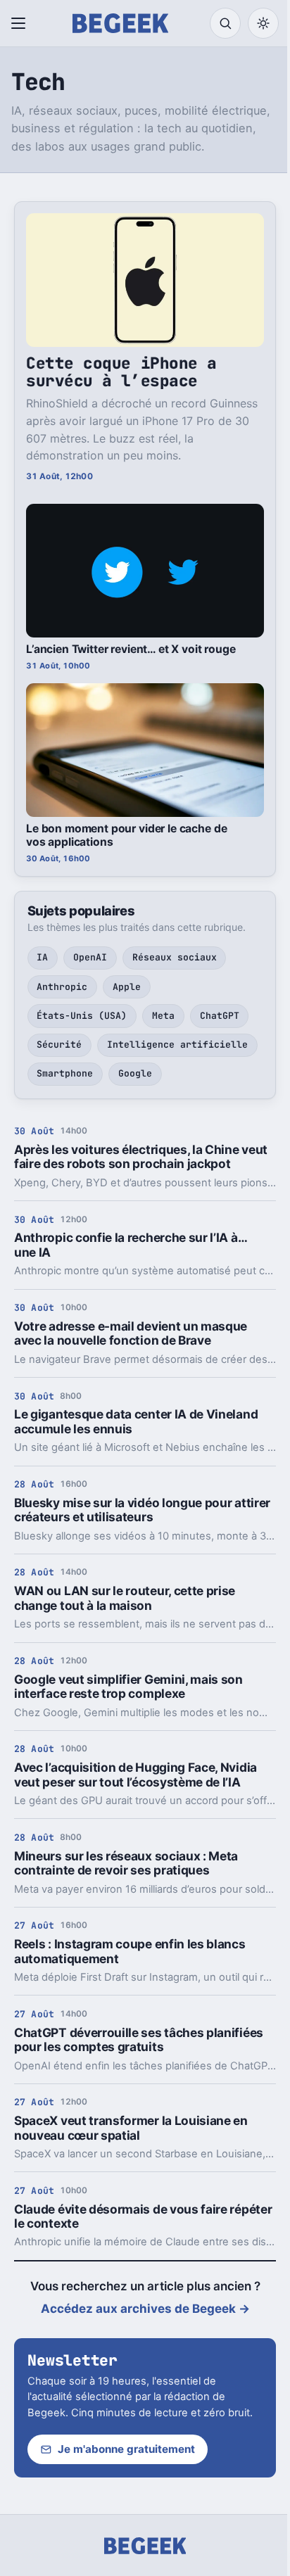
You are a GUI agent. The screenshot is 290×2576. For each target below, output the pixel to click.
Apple (127, 987)
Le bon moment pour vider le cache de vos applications (126, 835)
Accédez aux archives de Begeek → (145, 2309)
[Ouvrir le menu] (21, 23)
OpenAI (90, 957)
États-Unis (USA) (82, 1016)
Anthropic (62, 987)
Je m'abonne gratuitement (126, 2449)
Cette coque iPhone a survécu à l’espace (121, 372)
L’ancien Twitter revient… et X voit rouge (131, 649)
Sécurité (59, 1045)
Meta (163, 1016)
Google (135, 1073)
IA (42, 957)
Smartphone (65, 1073)
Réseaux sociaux (175, 957)
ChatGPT (220, 1016)
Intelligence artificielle (177, 1045)
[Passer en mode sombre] (263, 23)
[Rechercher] (225, 23)
